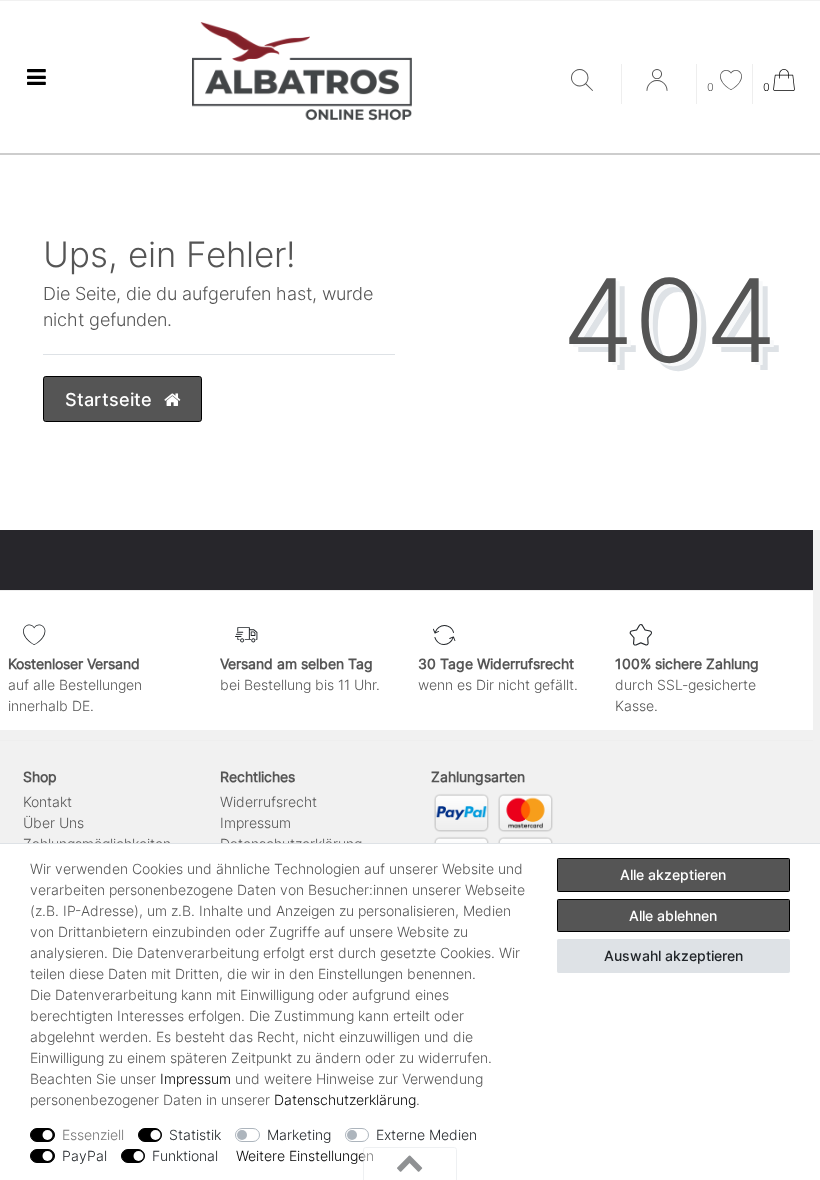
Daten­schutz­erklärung (345, 1099)
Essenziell (93, 1134)
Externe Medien (426, 1134)
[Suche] (591, 81)
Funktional (185, 1155)
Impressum (255, 822)
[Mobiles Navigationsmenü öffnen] (36, 77)
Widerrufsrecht (268, 801)
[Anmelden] (659, 87)
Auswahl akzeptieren (673, 955)
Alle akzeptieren (673, 874)
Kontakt (47, 801)
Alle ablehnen (673, 915)
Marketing (299, 1134)
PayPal (84, 1155)
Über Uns (53, 822)
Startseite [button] (111, 399)
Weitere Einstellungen (305, 1155)
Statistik (195, 1134)
